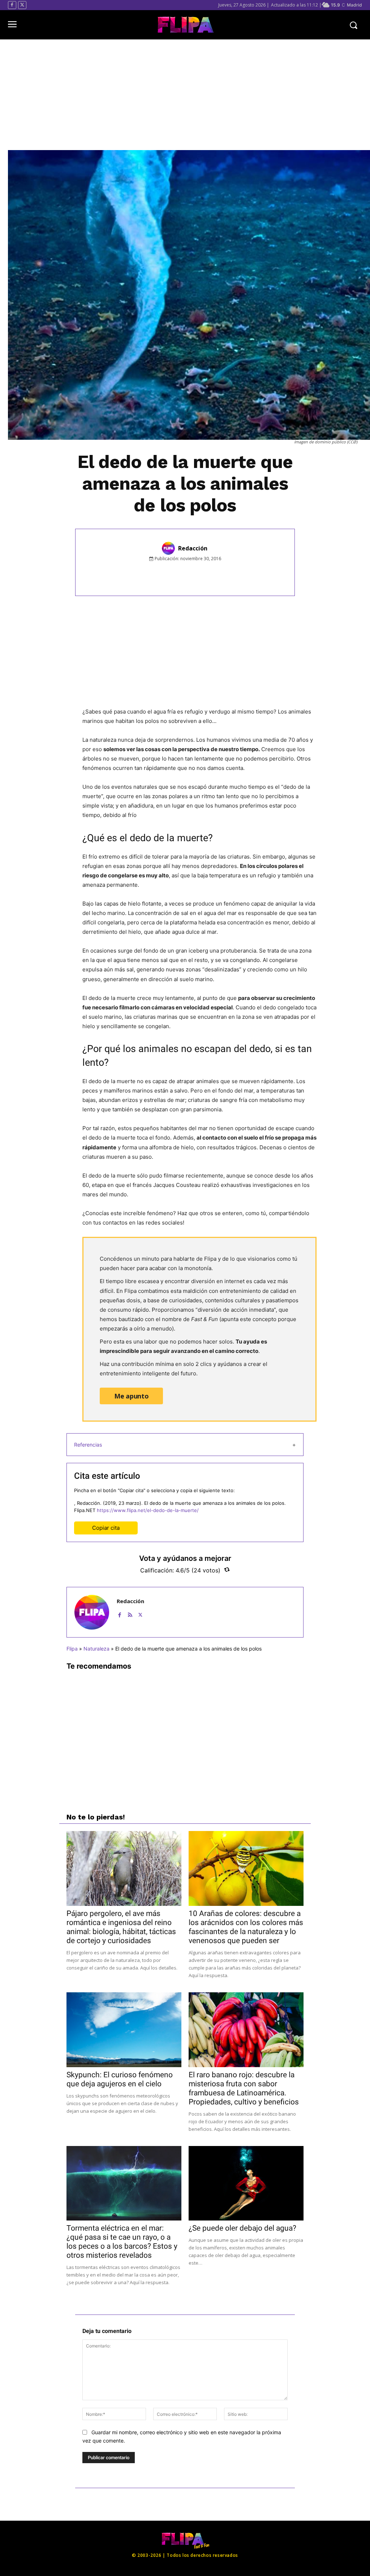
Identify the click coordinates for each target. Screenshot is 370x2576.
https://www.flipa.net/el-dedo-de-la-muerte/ (148, 1510)
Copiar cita (106, 1528)
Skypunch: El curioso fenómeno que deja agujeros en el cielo (120, 2079)
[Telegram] (228, 575)
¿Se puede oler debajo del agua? (242, 2228)
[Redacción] (169, 548)
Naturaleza (96, 1649)
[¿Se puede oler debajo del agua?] (246, 2183)
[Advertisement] (185, 95)
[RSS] (130, 1613)
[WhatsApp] (211, 575)
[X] (22, 5)
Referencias (88, 1445)
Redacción (193, 548)
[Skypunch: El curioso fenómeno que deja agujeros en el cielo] (124, 2030)
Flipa (72, 1649)
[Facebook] (12, 5)
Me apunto (131, 1396)
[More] (245, 575)
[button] (353, 25)
